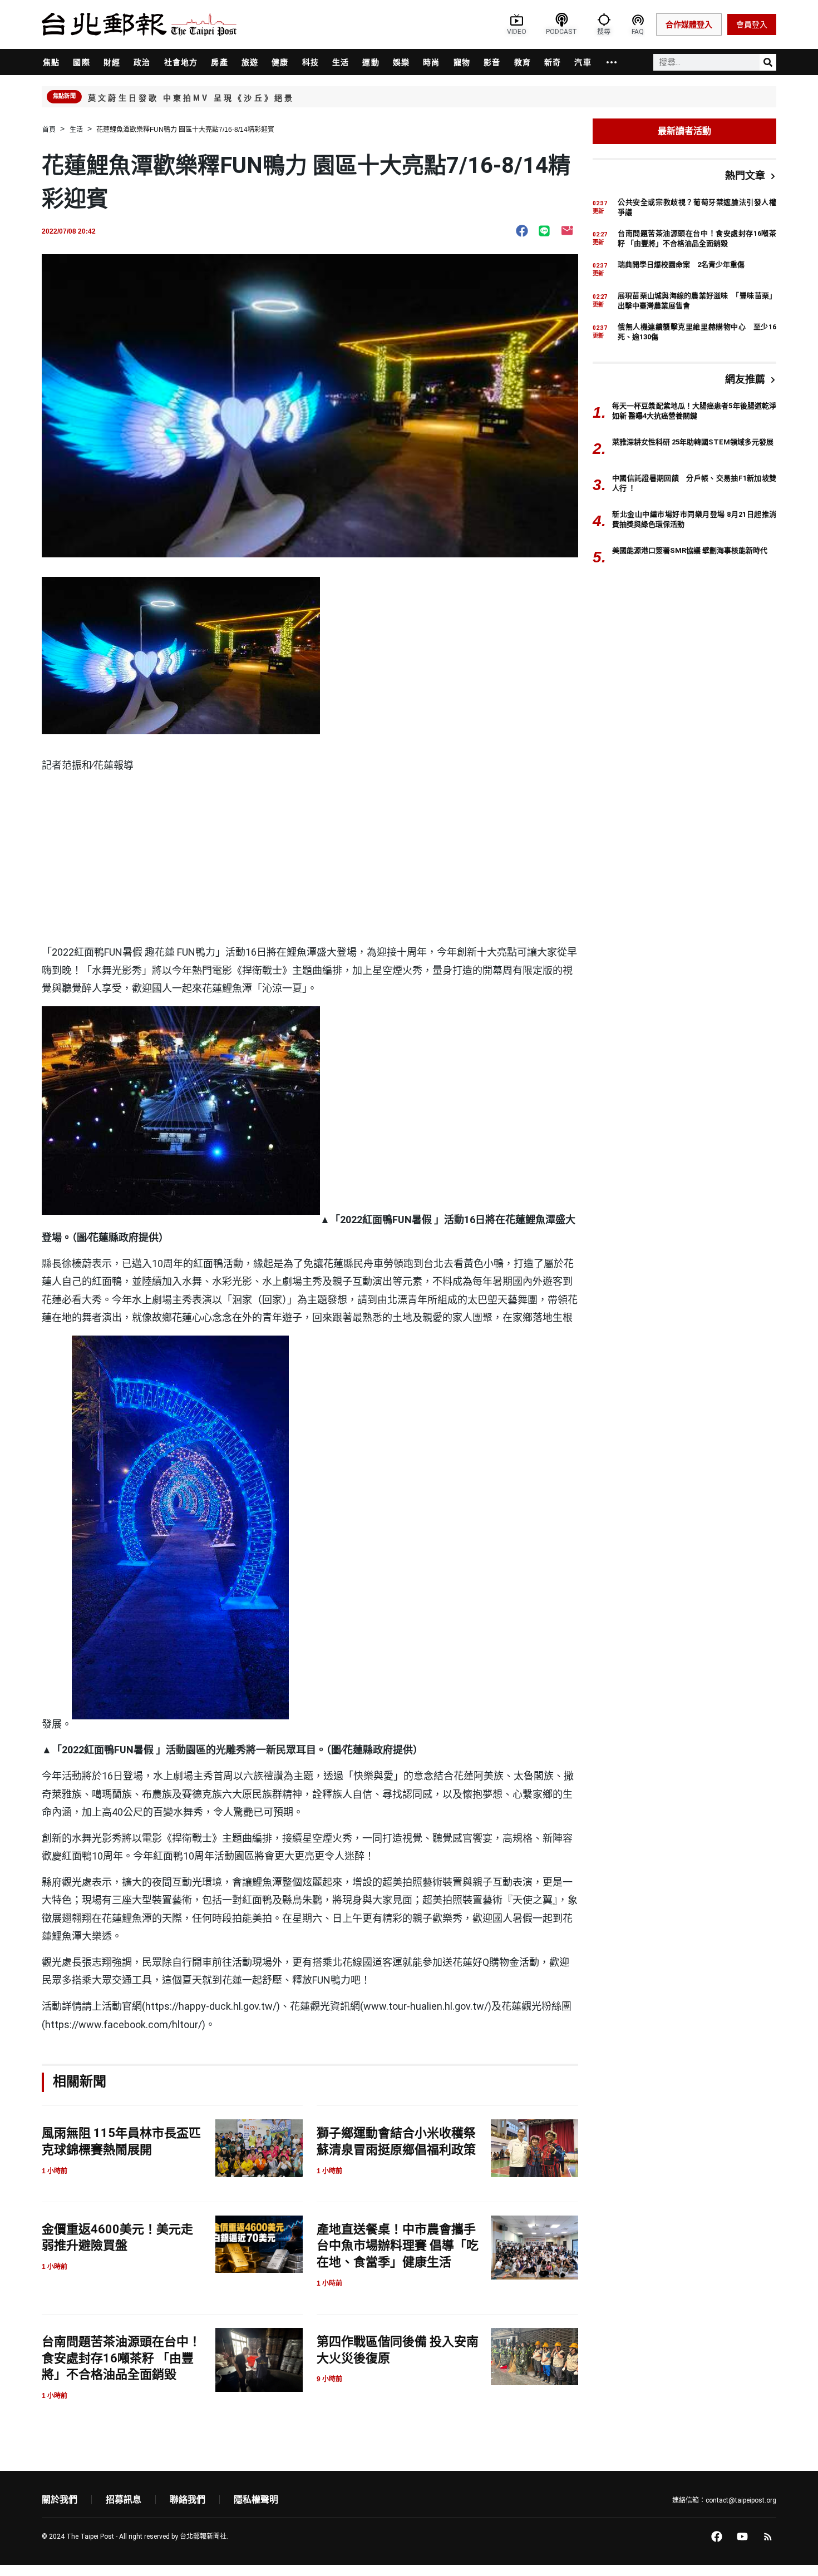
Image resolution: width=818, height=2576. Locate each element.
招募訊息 (124, 2500)
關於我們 (60, 2500)
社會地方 (181, 62)
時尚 (431, 62)
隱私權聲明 (256, 2500)
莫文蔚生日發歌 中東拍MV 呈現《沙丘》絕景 (191, 98)
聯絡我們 (188, 2500)
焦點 (51, 62)
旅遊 (250, 62)
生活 (341, 62)
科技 (311, 62)
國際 (81, 62)
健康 (280, 62)
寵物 (462, 62)
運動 (371, 62)
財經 (112, 62)
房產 (219, 62)
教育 (523, 62)
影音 (492, 62)
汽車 (583, 62)
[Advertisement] (310, 860)
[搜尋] (768, 62)
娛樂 (401, 62)
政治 (142, 62)
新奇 (553, 62)
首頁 (49, 130)
